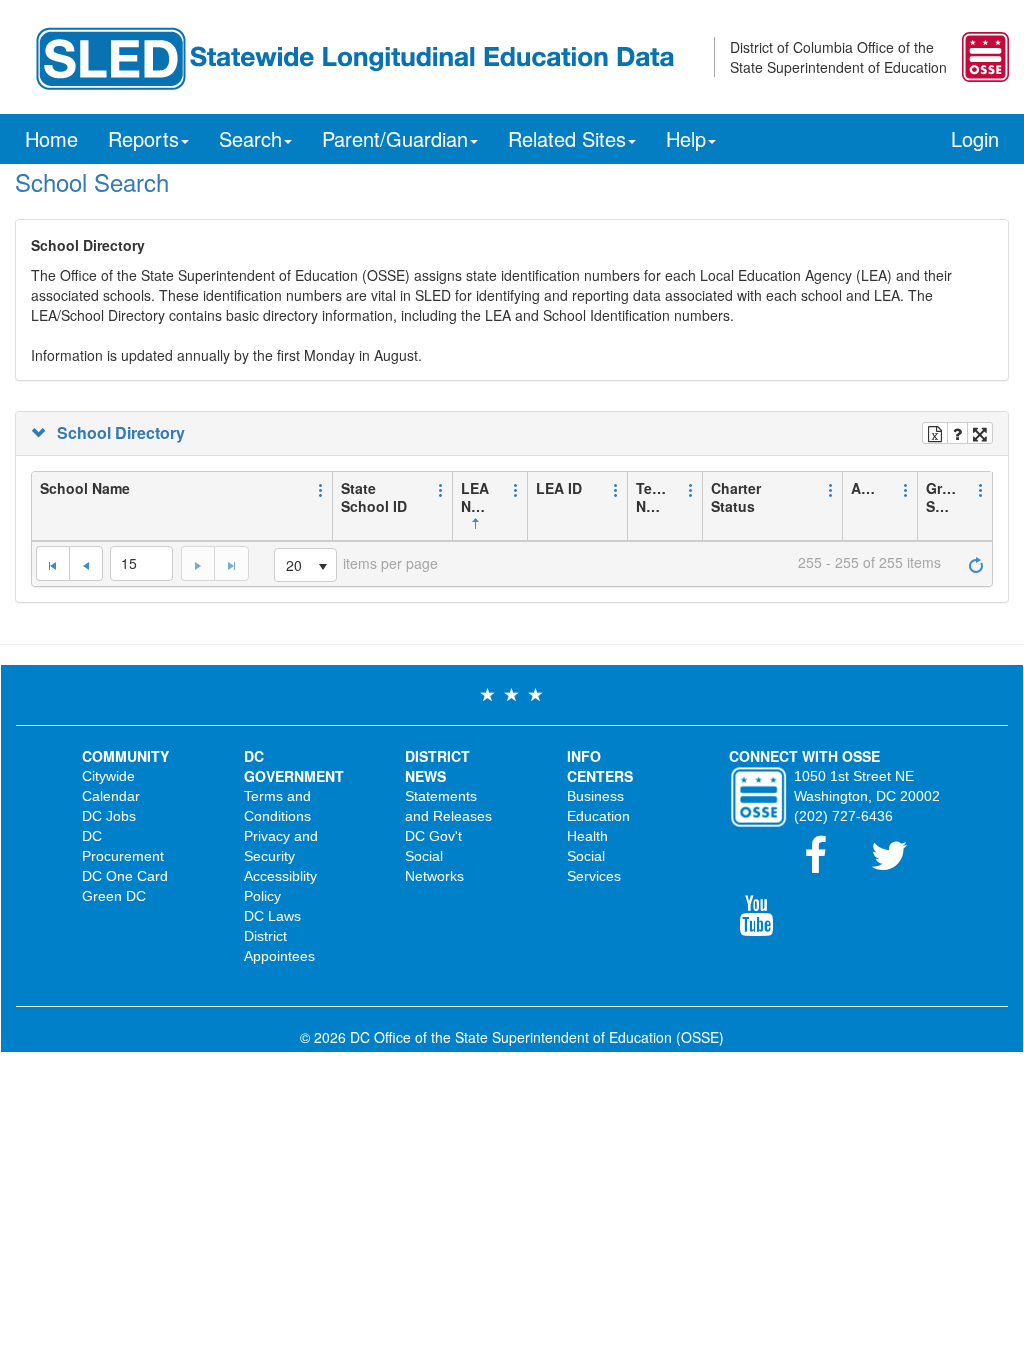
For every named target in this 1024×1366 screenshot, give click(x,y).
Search (250, 138)
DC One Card (125, 876)
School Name (85, 488)
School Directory (117, 433)
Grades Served (945, 497)
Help (686, 138)
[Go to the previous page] (86, 563)
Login (975, 138)
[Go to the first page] (52, 563)
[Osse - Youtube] (766, 925)
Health (587, 836)
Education (598, 816)
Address (870, 488)
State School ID (374, 497)
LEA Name (480, 497)
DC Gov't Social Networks (434, 856)
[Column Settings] (321, 488)
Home (51, 138)
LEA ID (559, 488)
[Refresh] (976, 562)
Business (595, 796)
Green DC (114, 896)
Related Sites (567, 138)
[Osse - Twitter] (899, 865)
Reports (143, 138)
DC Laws (272, 916)
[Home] (353, 55)
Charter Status (736, 497)
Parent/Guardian (395, 138)
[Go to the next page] (197, 563)
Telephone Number (655, 497)
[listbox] (305, 565)
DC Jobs (109, 816)
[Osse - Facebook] (827, 865)
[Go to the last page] (231, 563)
